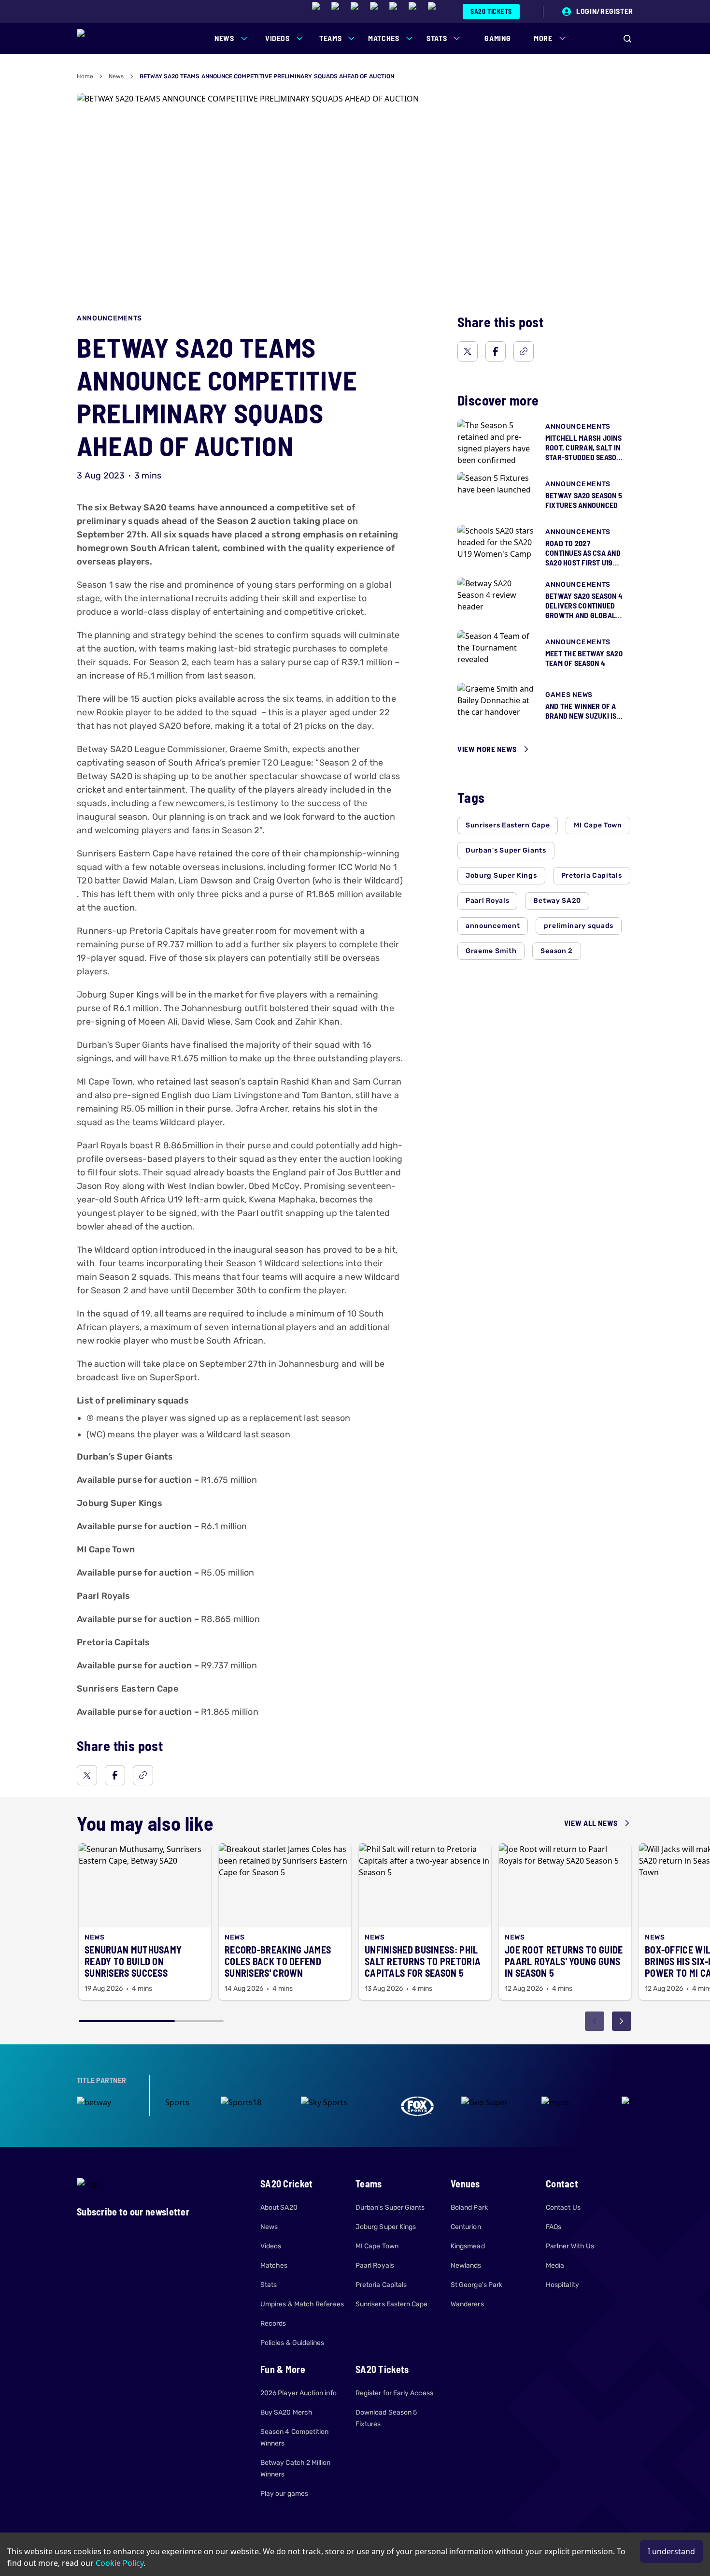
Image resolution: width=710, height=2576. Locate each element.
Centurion (466, 2227)
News (116, 76)
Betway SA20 (557, 901)
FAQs (554, 2227)
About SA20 (279, 2207)
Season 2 (557, 951)
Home (85, 76)
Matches (274, 2265)
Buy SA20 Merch (286, 2412)
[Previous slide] (595, 2021)
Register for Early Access (394, 2393)
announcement (493, 926)
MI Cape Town (598, 825)
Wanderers (467, 2304)
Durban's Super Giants (506, 850)
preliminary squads (579, 926)
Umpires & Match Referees (302, 2304)
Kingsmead (468, 2246)
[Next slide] (622, 2021)
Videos (271, 2246)
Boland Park (469, 2207)
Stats (269, 2285)
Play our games (284, 2494)
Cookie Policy (120, 2563)
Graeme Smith (491, 951)
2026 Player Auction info (298, 2393)
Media (555, 2265)
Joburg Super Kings (501, 876)
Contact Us (563, 2207)
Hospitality (562, 2285)
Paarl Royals (487, 901)
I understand (671, 2551)
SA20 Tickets (491, 11)
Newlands (466, 2265)
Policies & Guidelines (292, 2343)
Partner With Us (570, 2246)
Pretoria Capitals (592, 876)
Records (273, 2323)
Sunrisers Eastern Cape (508, 825)
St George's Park (476, 2285)
